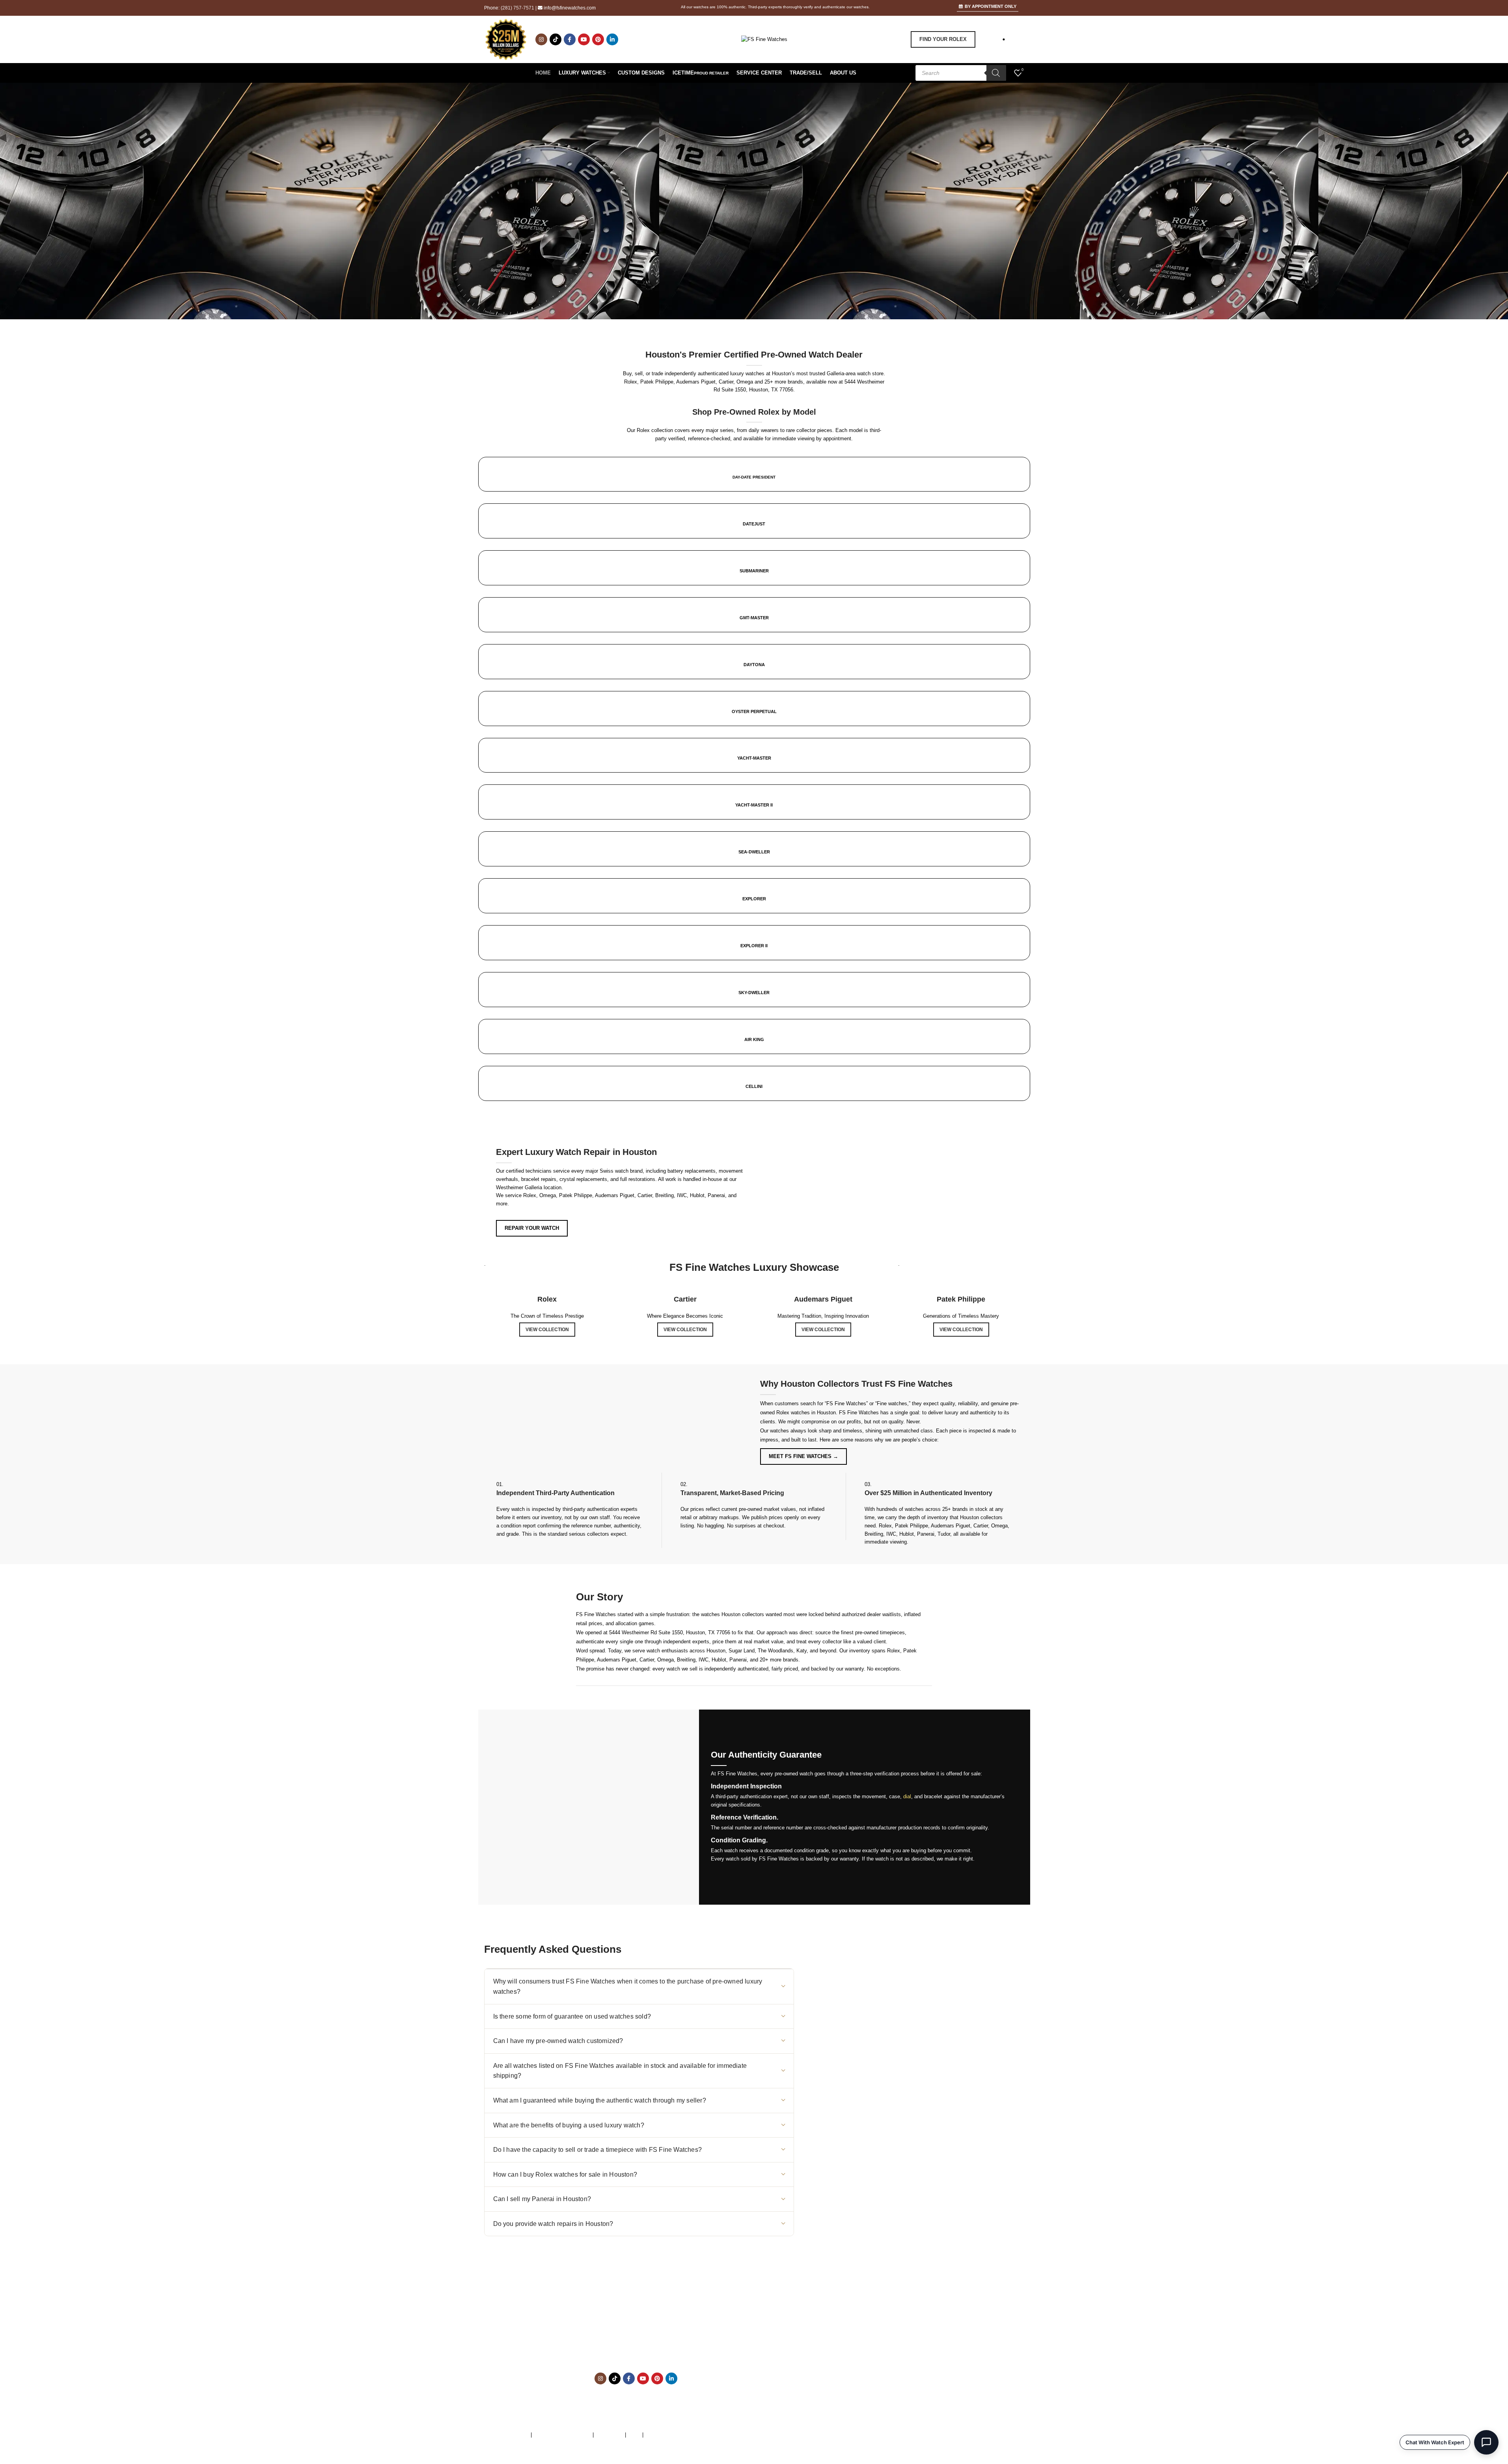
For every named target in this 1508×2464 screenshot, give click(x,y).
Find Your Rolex (943, 39)
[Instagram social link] (541, 39)
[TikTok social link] (555, 39)
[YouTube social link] (584, 39)
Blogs (822, 2391)
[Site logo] (764, 39)
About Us (826, 2333)
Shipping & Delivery (838, 2366)
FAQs (634, 2435)
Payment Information (839, 2383)
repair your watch (532, 1228)
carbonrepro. (647, 2460)
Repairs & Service (836, 2342)
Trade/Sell (827, 2350)
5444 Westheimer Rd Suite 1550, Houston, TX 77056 (670, 1632)
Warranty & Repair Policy (562, 2435)
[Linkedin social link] (612, 39)
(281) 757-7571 (517, 8)
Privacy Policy (662, 2435)
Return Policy (831, 2374)
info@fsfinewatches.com (570, 8)
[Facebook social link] (570, 39)
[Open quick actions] (1486, 2442)
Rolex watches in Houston (806, 1413)
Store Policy (609, 2435)
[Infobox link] (754, 784)
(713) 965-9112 (653, 2342)
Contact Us (828, 2358)
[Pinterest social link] (598, 39)
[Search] (996, 73)
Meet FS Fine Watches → (803, 1456)
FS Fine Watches (529, 2460)
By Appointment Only (991, 6)
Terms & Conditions (507, 2435)
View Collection (547, 1330)
